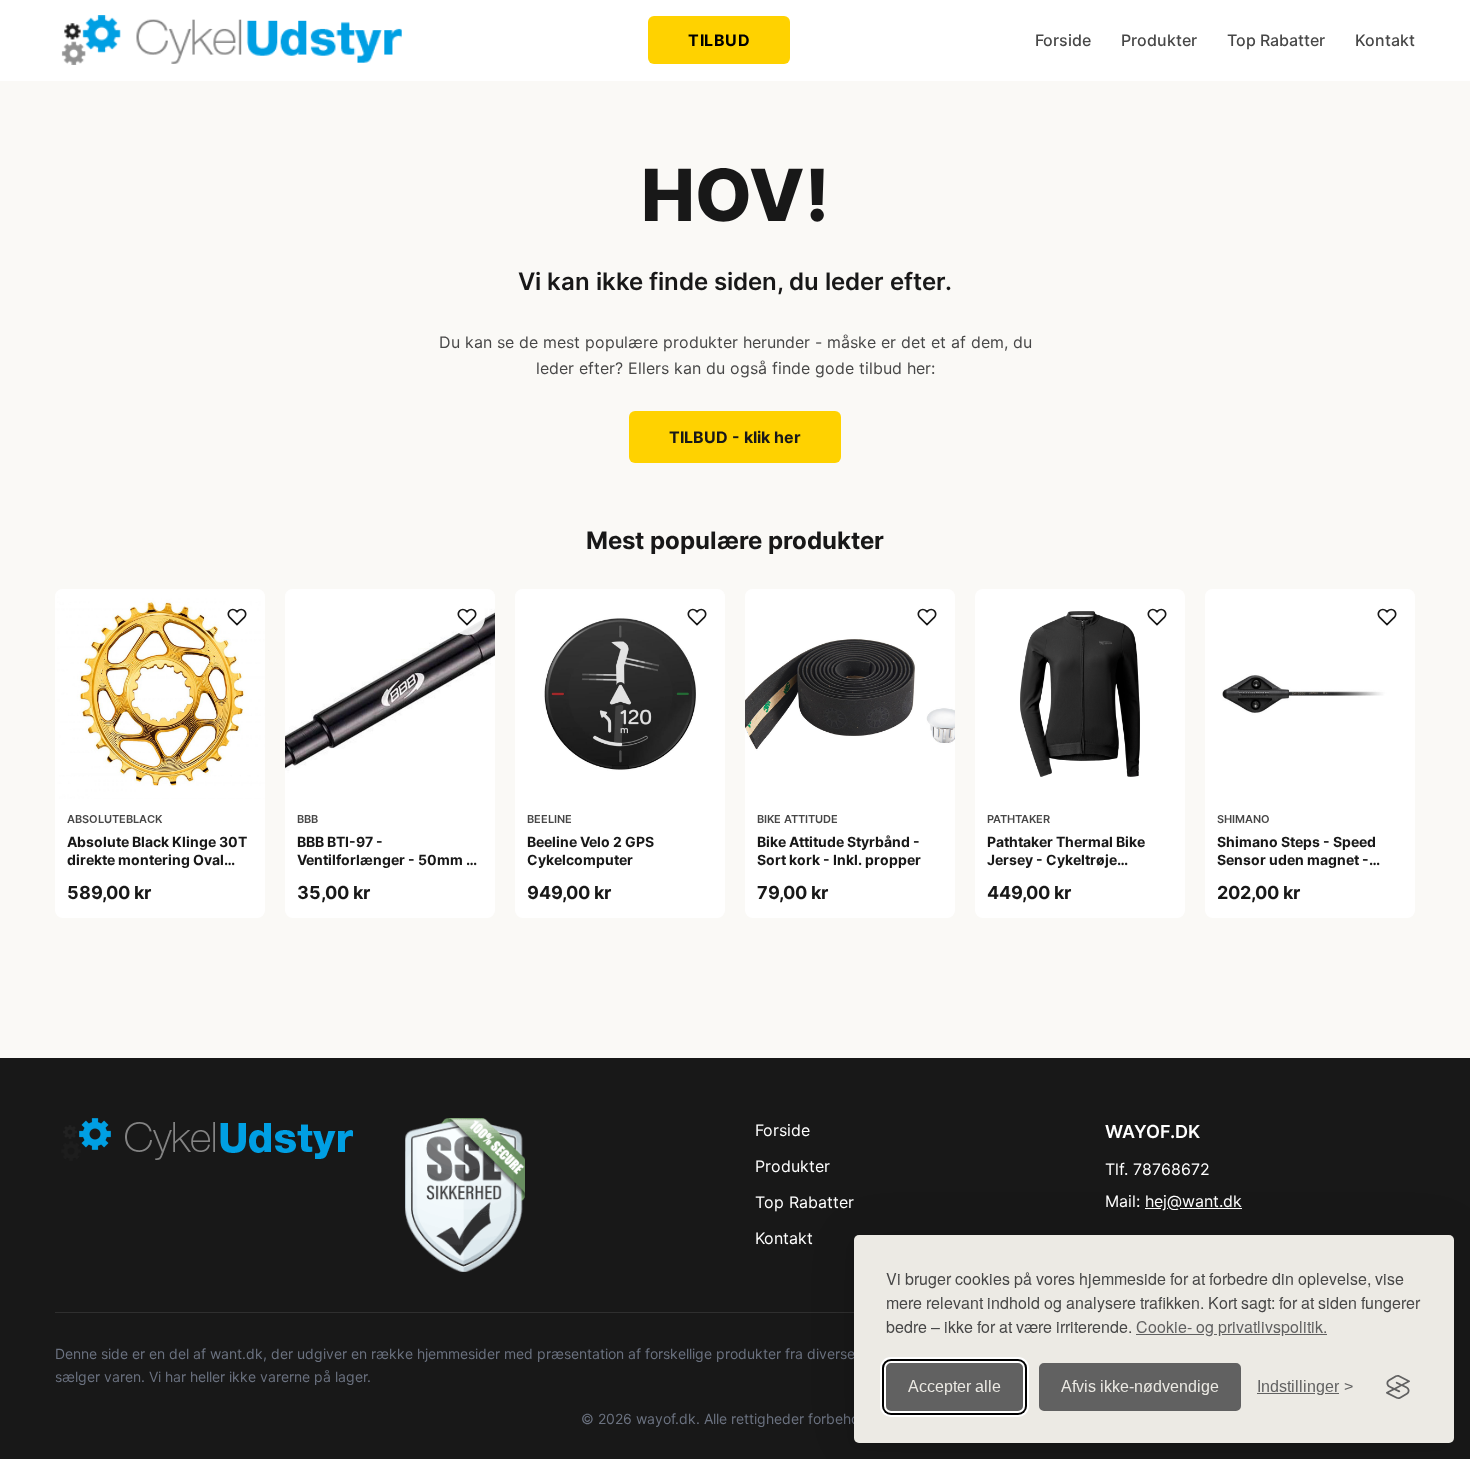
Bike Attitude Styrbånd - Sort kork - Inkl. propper (839, 850)
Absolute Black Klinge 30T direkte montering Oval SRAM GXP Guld (157, 859)
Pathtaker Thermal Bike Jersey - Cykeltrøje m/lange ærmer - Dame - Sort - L (1070, 869)
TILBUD (719, 40)
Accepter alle (954, 1386)
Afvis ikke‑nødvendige (1140, 1386)
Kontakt (1385, 40)
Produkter (1159, 40)
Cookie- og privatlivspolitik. (1231, 1326)
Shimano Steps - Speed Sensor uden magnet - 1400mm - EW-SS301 (1296, 859)
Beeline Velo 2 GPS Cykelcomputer (590, 850)
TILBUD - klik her (735, 437)
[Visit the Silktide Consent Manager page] (1398, 1387)
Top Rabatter (1276, 40)
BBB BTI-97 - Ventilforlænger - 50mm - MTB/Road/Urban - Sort (385, 859)
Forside (1063, 40)
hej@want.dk (1193, 1201)
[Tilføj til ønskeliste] (237, 617)
